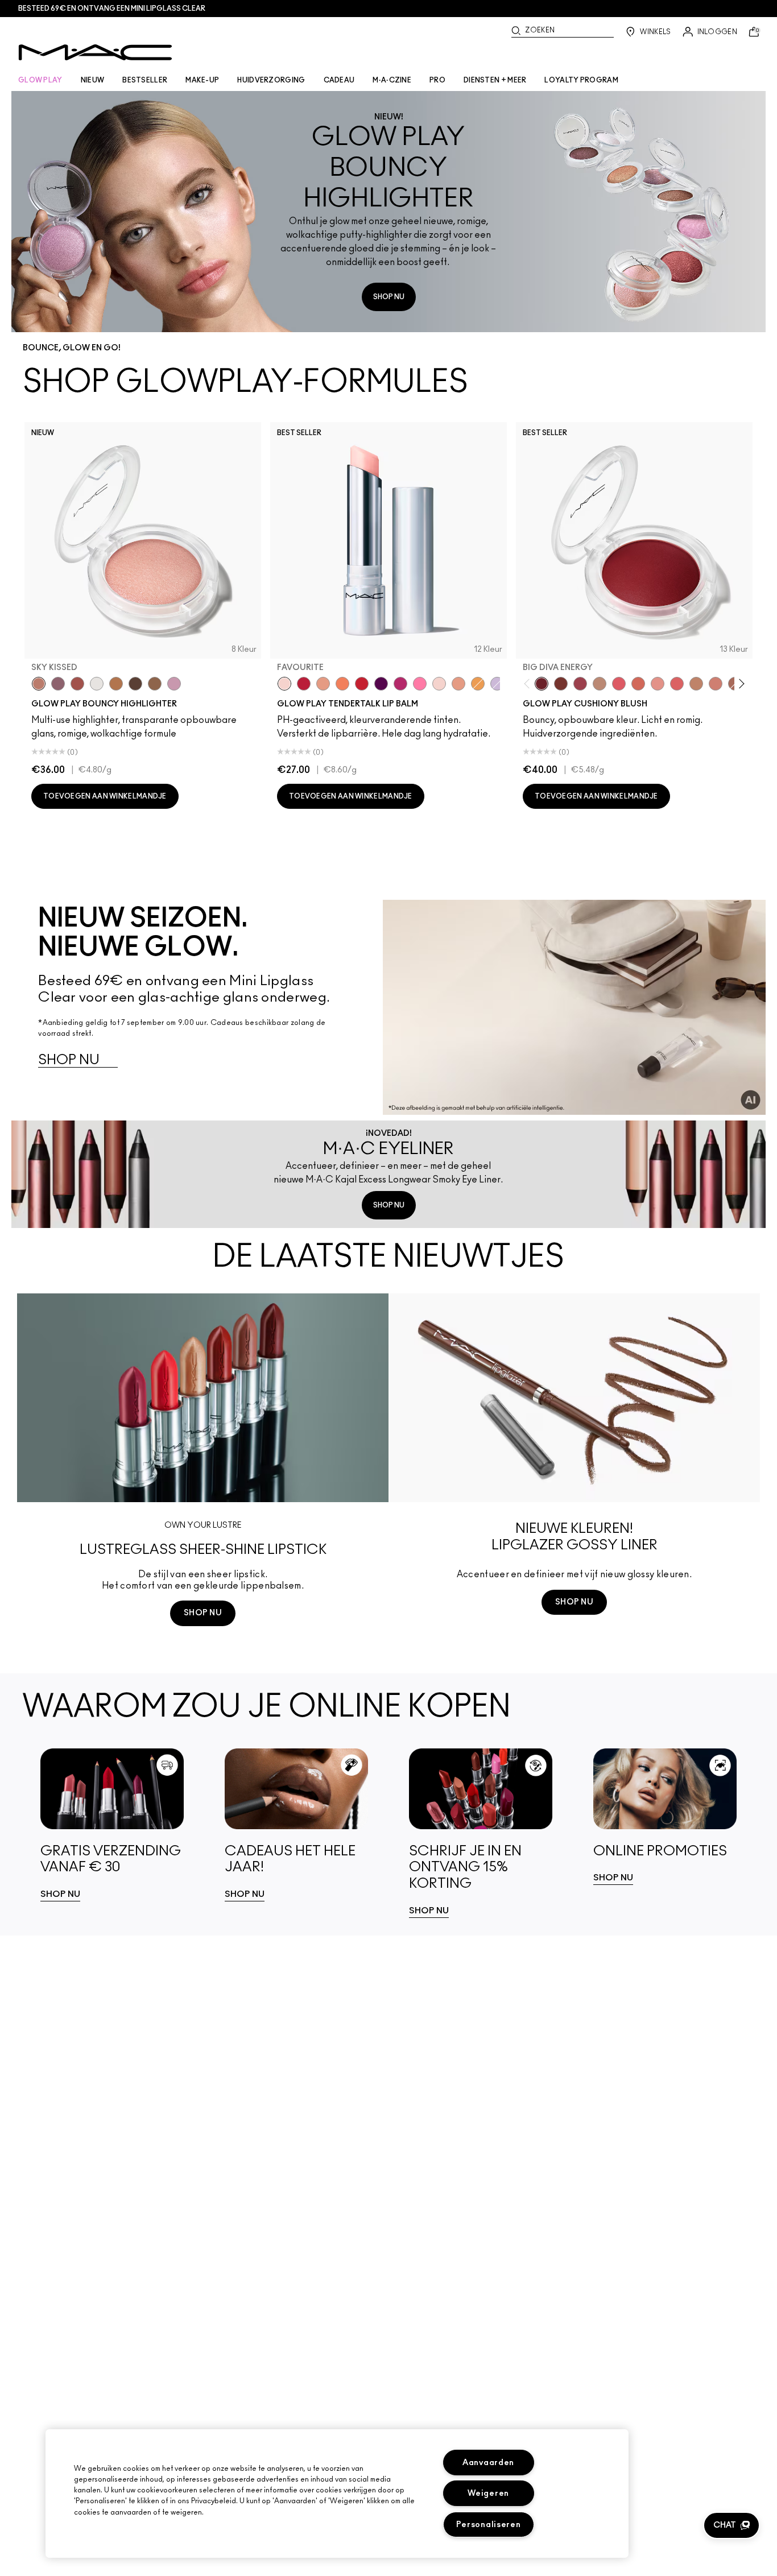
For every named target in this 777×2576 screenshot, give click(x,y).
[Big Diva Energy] (542, 684)
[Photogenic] (420, 684)
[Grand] (716, 684)
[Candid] (342, 684)
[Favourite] (284, 684)
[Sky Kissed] (39, 684)
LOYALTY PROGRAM (581, 80)
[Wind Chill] (97, 684)
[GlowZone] (135, 684)
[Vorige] (529, 683)
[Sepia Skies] (155, 684)
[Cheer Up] (658, 684)
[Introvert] (323, 684)
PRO (437, 80)
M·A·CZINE (392, 80)
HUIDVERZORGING (271, 80)
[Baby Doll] (458, 684)
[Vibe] (497, 684)
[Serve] (362, 684)
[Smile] (439, 684)
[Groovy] (677, 684)
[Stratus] (174, 684)
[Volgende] (740, 683)
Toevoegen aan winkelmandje (105, 796)
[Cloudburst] (116, 684)
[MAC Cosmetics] (95, 52)
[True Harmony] (600, 684)
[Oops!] (478, 684)
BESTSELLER (145, 80)
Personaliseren (489, 2525)
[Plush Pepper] (580, 684)
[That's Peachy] (638, 684)
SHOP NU (389, 297)
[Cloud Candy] (77, 684)
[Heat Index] (619, 684)
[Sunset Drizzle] (58, 684)
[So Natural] (696, 684)
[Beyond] (400, 684)
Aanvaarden (488, 2463)
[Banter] (304, 684)
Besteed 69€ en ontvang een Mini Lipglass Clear (112, 9)
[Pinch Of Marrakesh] (561, 684)
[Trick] (381, 684)
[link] (112, 1825)
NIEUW (93, 80)
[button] (731, 2525)
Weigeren (488, 2493)
